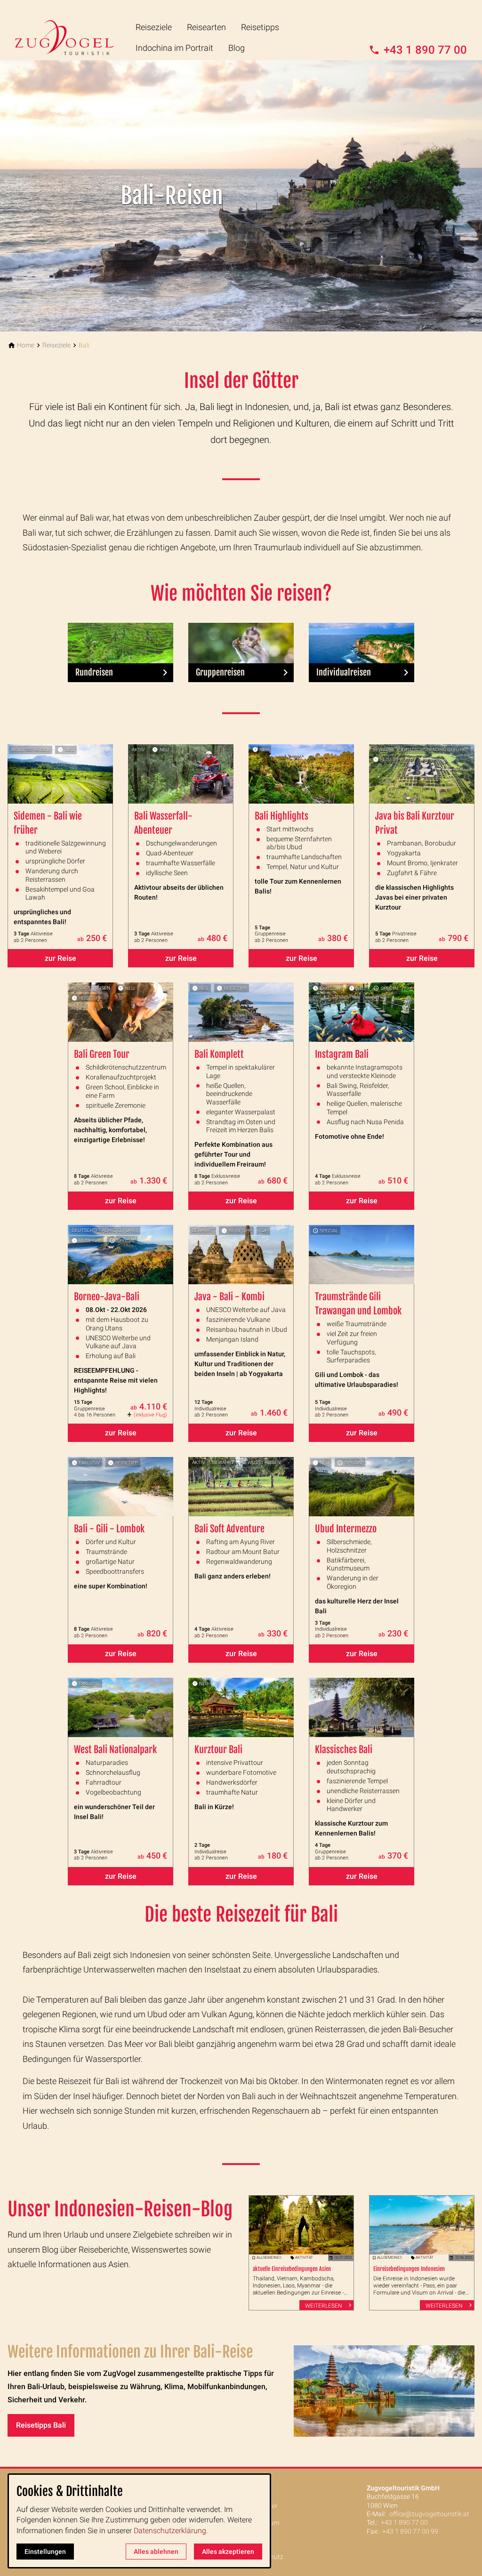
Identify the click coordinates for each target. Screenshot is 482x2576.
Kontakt (258, 2489)
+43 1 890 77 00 (404, 2522)
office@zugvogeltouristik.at (429, 2514)
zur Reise (60, 958)
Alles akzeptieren (228, 2552)
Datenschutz (265, 2557)
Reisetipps (260, 27)
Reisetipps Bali (41, 2425)
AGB (253, 2540)
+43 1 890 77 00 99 (410, 2531)
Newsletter (262, 2506)
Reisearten (206, 27)
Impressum (263, 2523)
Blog (237, 48)
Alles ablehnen (156, 2552)
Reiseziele (154, 27)
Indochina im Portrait (174, 48)
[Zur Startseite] (72, 30)
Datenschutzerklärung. (171, 2531)
